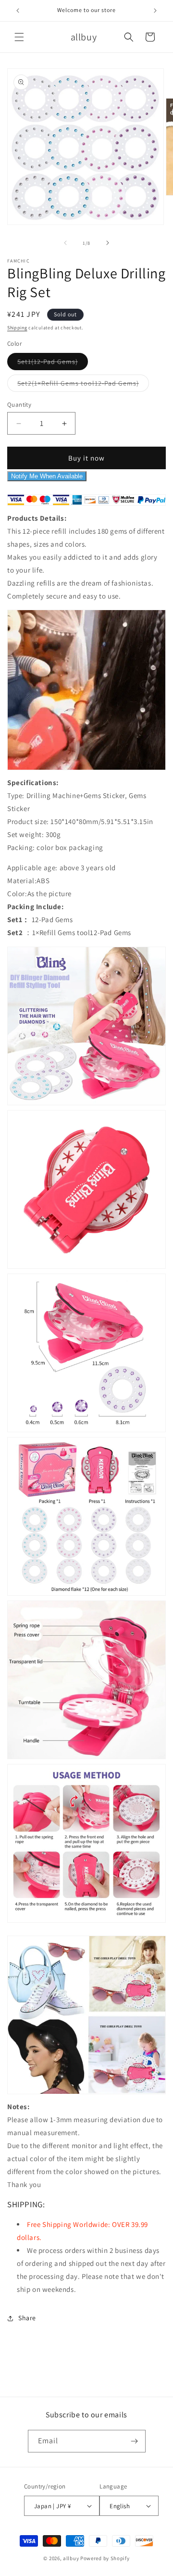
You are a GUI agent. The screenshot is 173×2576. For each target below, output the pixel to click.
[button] (19, 37)
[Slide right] (108, 243)
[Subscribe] (135, 2441)
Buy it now (86, 458)
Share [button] (27, 2318)
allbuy (71, 2558)
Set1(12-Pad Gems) (53, 363)
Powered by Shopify (105, 2558)
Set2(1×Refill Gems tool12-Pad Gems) (83, 385)
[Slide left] (65, 243)
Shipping (17, 328)
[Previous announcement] (18, 11)
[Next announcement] (155, 11)
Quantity (19, 405)
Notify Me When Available (47, 476)
